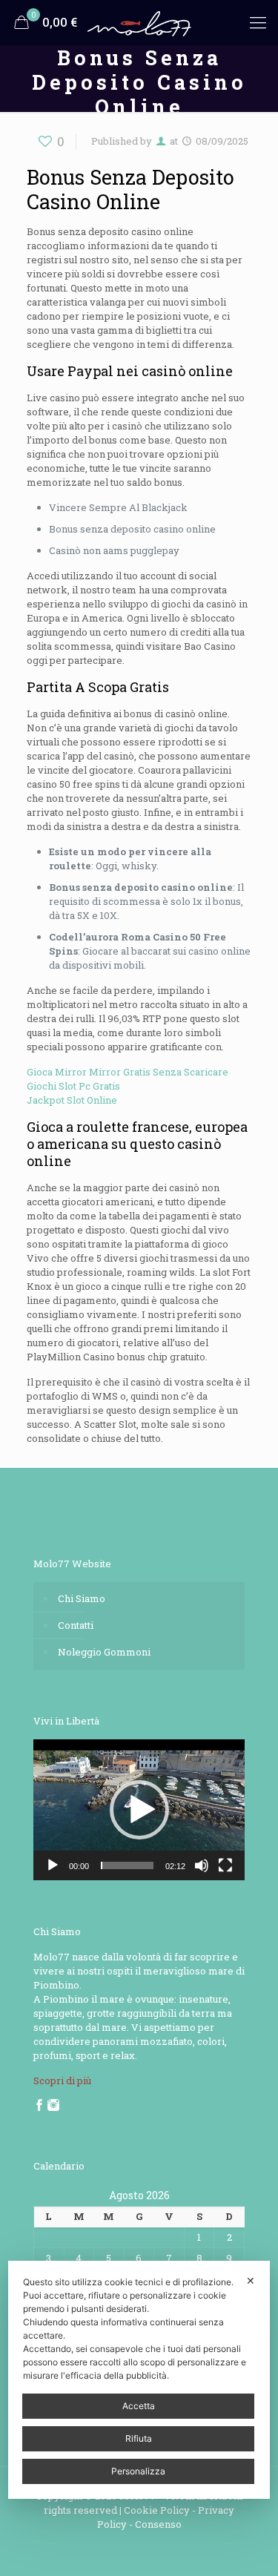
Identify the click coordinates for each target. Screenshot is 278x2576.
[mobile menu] (258, 22)
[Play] (53, 1865)
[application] (139, 1810)
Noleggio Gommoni (104, 1652)
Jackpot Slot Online (72, 1100)
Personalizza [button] (138, 2471)
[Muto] (202, 1865)
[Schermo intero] (225, 1865)
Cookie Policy (157, 2510)
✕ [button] (251, 2280)
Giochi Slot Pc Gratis (73, 1086)
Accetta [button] (139, 2406)
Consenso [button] (158, 2524)
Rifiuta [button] (139, 2438)
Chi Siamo (82, 1598)
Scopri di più (62, 2081)
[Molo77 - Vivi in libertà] (139, 22)
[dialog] (139, 2380)
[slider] (127, 1865)
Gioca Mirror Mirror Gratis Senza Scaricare (128, 1072)
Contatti (76, 1625)
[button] (139, 1810)
